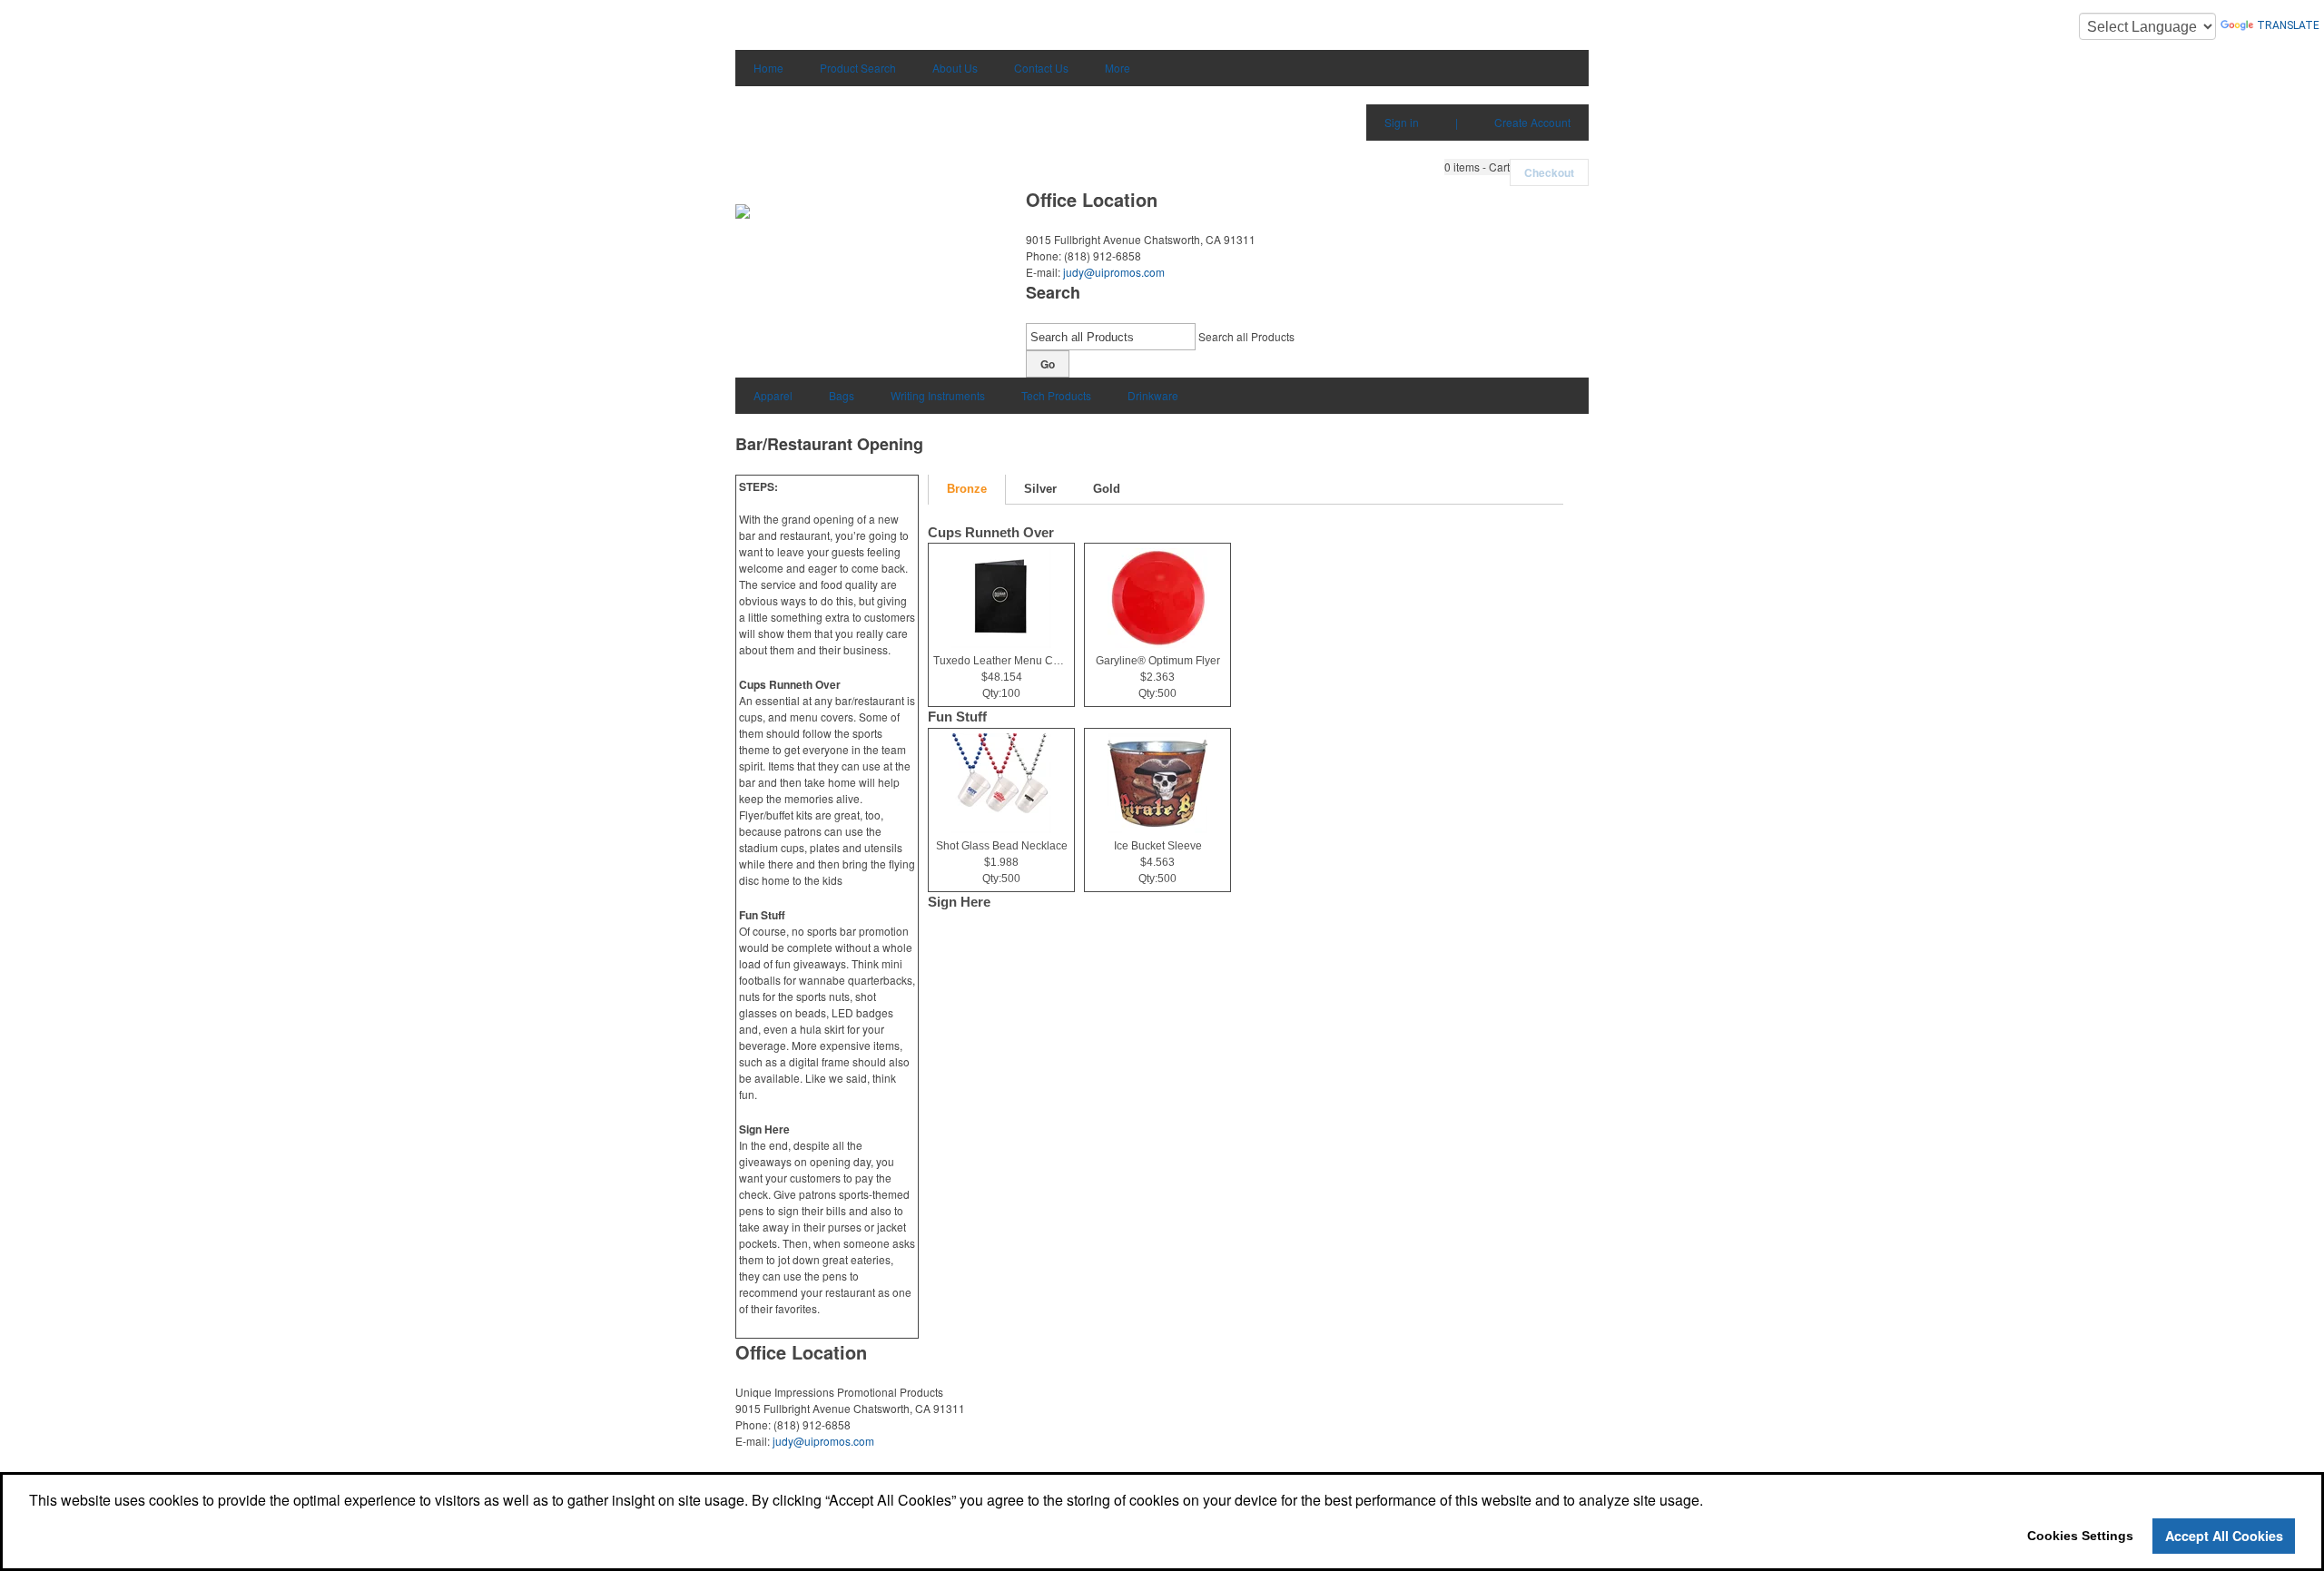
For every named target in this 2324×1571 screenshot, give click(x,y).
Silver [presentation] (1040, 489)
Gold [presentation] (1107, 489)
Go (1048, 364)
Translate (2288, 25)
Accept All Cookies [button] (2224, 1536)
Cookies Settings (2080, 1536)
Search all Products (1246, 336)
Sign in (1402, 122)
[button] (1477, 167)
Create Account (1532, 122)
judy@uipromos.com (1114, 272)
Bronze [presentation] (967, 489)
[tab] (967, 490)
